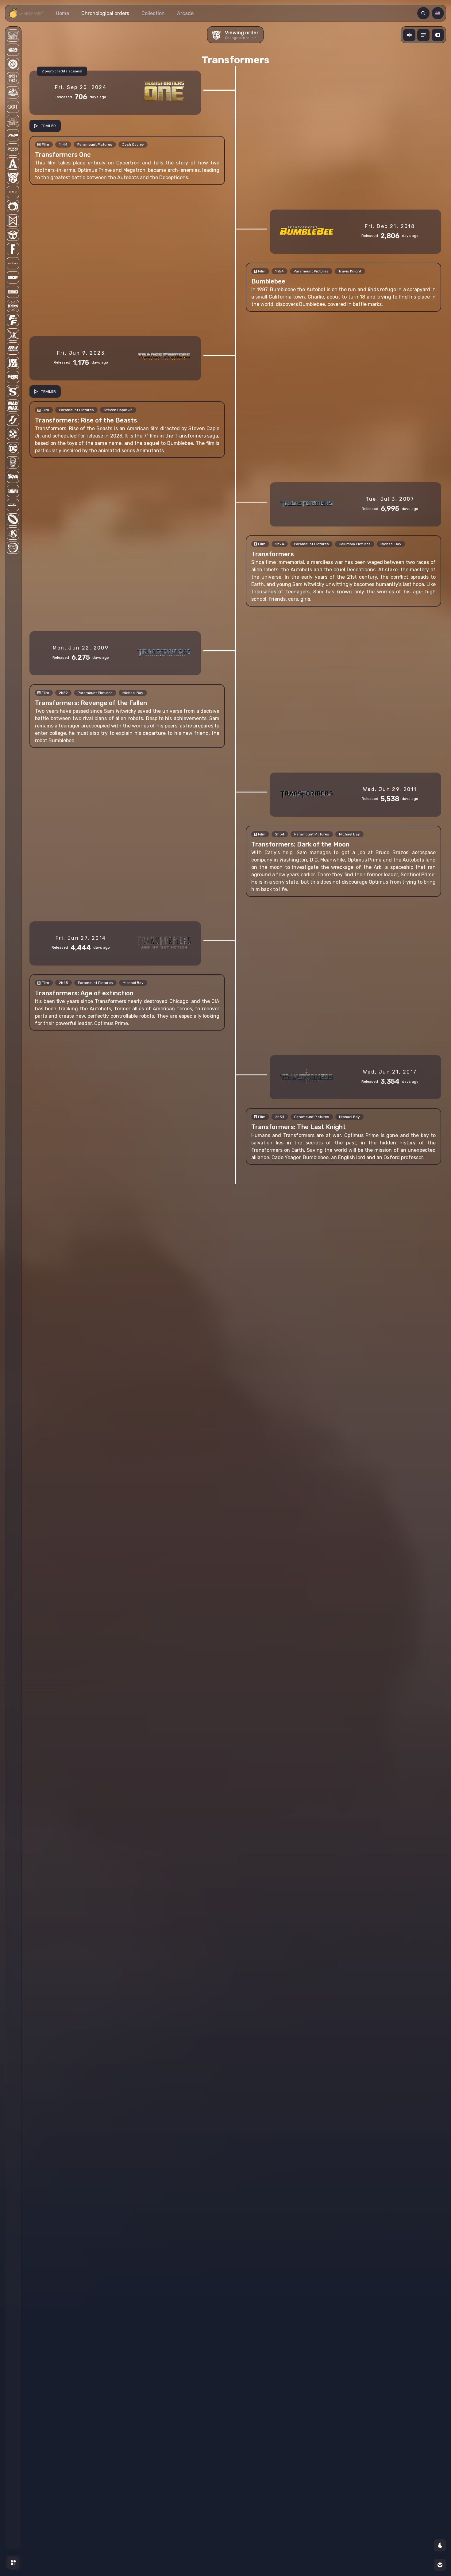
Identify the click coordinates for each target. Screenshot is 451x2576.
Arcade (185, 13)
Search (424, 13)
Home (62, 13)
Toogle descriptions (424, 35)
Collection (153, 13)
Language (439, 13)
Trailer (48, 126)
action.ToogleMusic (410, 35)
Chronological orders (105, 13)
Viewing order (242, 35)
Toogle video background (439, 35)
